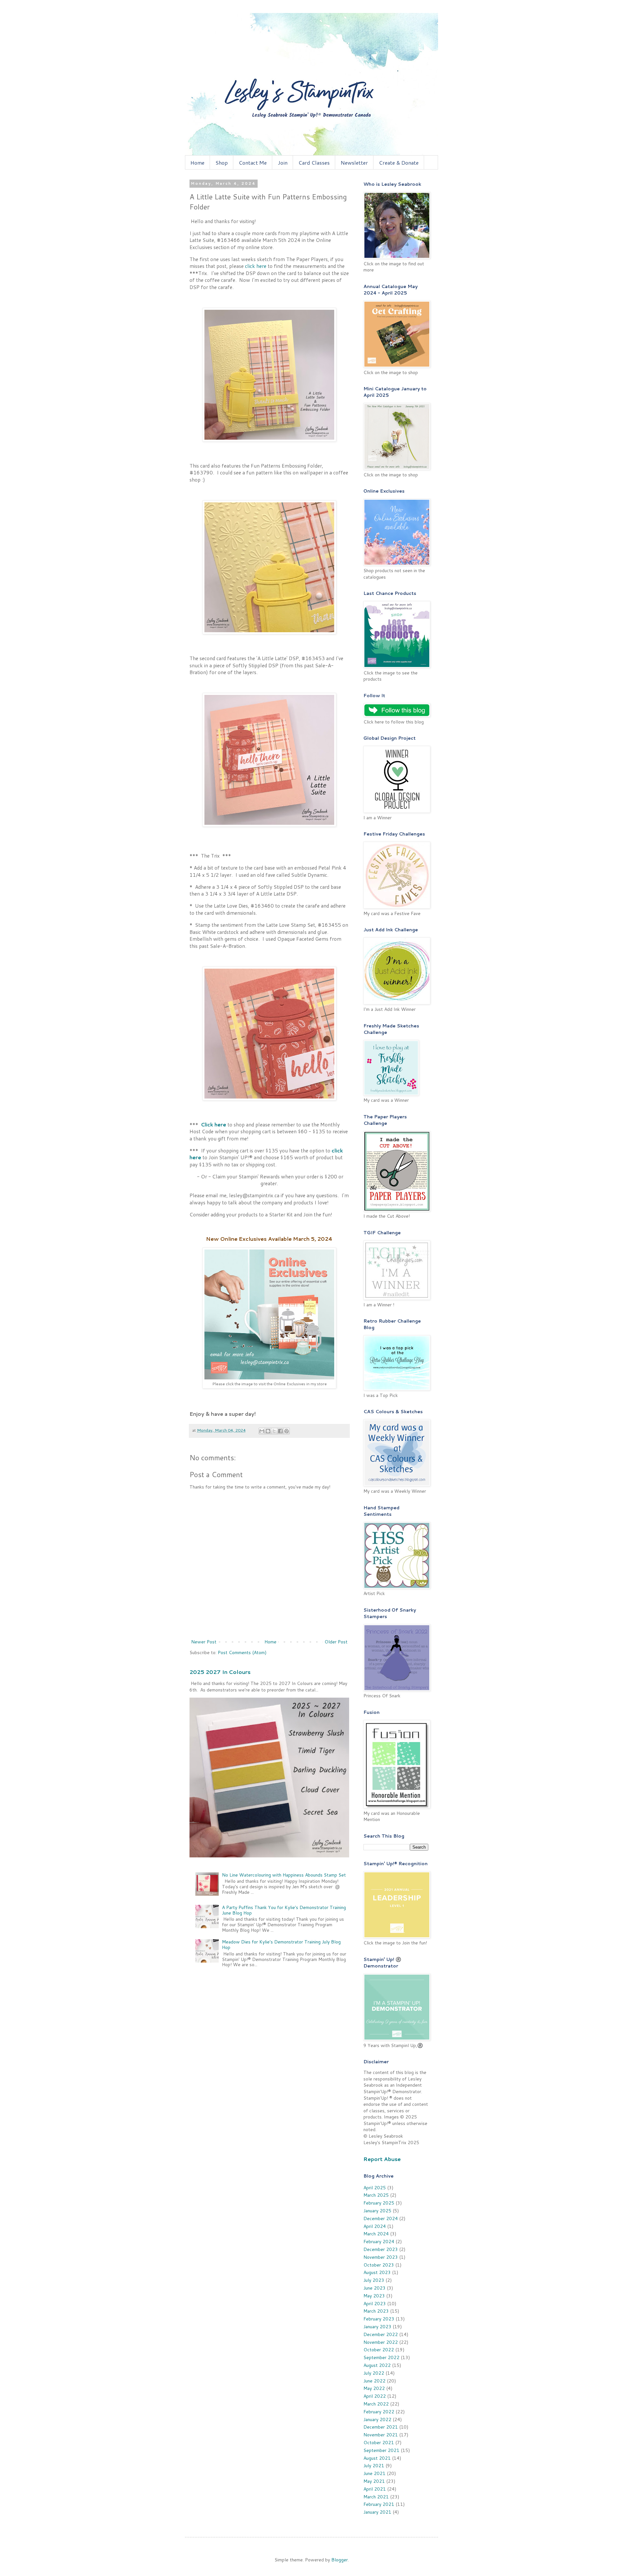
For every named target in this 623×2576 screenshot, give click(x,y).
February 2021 (379, 2504)
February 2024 (379, 2242)
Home (197, 163)
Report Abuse (382, 2159)
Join (283, 163)
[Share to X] (274, 1431)
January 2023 (377, 2327)
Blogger (340, 2560)
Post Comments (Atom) (242, 1652)
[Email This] (262, 1431)
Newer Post (204, 1642)
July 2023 (374, 2280)
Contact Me (253, 163)
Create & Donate (399, 163)
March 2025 (376, 2195)
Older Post (336, 1642)
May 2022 (374, 2388)
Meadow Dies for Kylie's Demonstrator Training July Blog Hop (281, 1945)
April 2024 (375, 2226)
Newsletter (354, 163)
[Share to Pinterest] (287, 1431)
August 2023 (377, 2272)
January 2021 (377, 2512)
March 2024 (376, 2234)
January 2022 (377, 2419)
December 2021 (381, 2427)
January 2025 (377, 2211)
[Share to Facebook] (280, 1431)
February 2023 (379, 2319)
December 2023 (381, 2249)
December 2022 (381, 2334)
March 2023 (376, 2311)
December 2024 (381, 2218)
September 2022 (381, 2357)
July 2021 (374, 2466)
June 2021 (374, 2473)
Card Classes (314, 163)
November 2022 (381, 2342)
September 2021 (381, 2450)
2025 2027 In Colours (220, 1672)
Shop (222, 163)
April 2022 (375, 2396)
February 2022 (379, 2412)
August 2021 (377, 2458)
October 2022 (379, 2350)
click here (256, 266)
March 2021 (376, 2497)
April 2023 (375, 2304)
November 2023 (381, 2257)
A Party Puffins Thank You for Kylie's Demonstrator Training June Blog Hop (284, 1910)
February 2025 (379, 2203)
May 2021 (374, 2481)
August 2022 (377, 2365)
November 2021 (381, 2435)
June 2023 (374, 2288)
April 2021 (375, 2489)
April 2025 (375, 2188)
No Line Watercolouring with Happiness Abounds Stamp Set (284, 1875)
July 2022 (374, 2373)
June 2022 (374, 2381)
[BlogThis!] (268, 1431)
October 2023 (379, 2265)
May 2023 (374, 2296)
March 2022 (376, 2404)
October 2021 (379, 2443)
